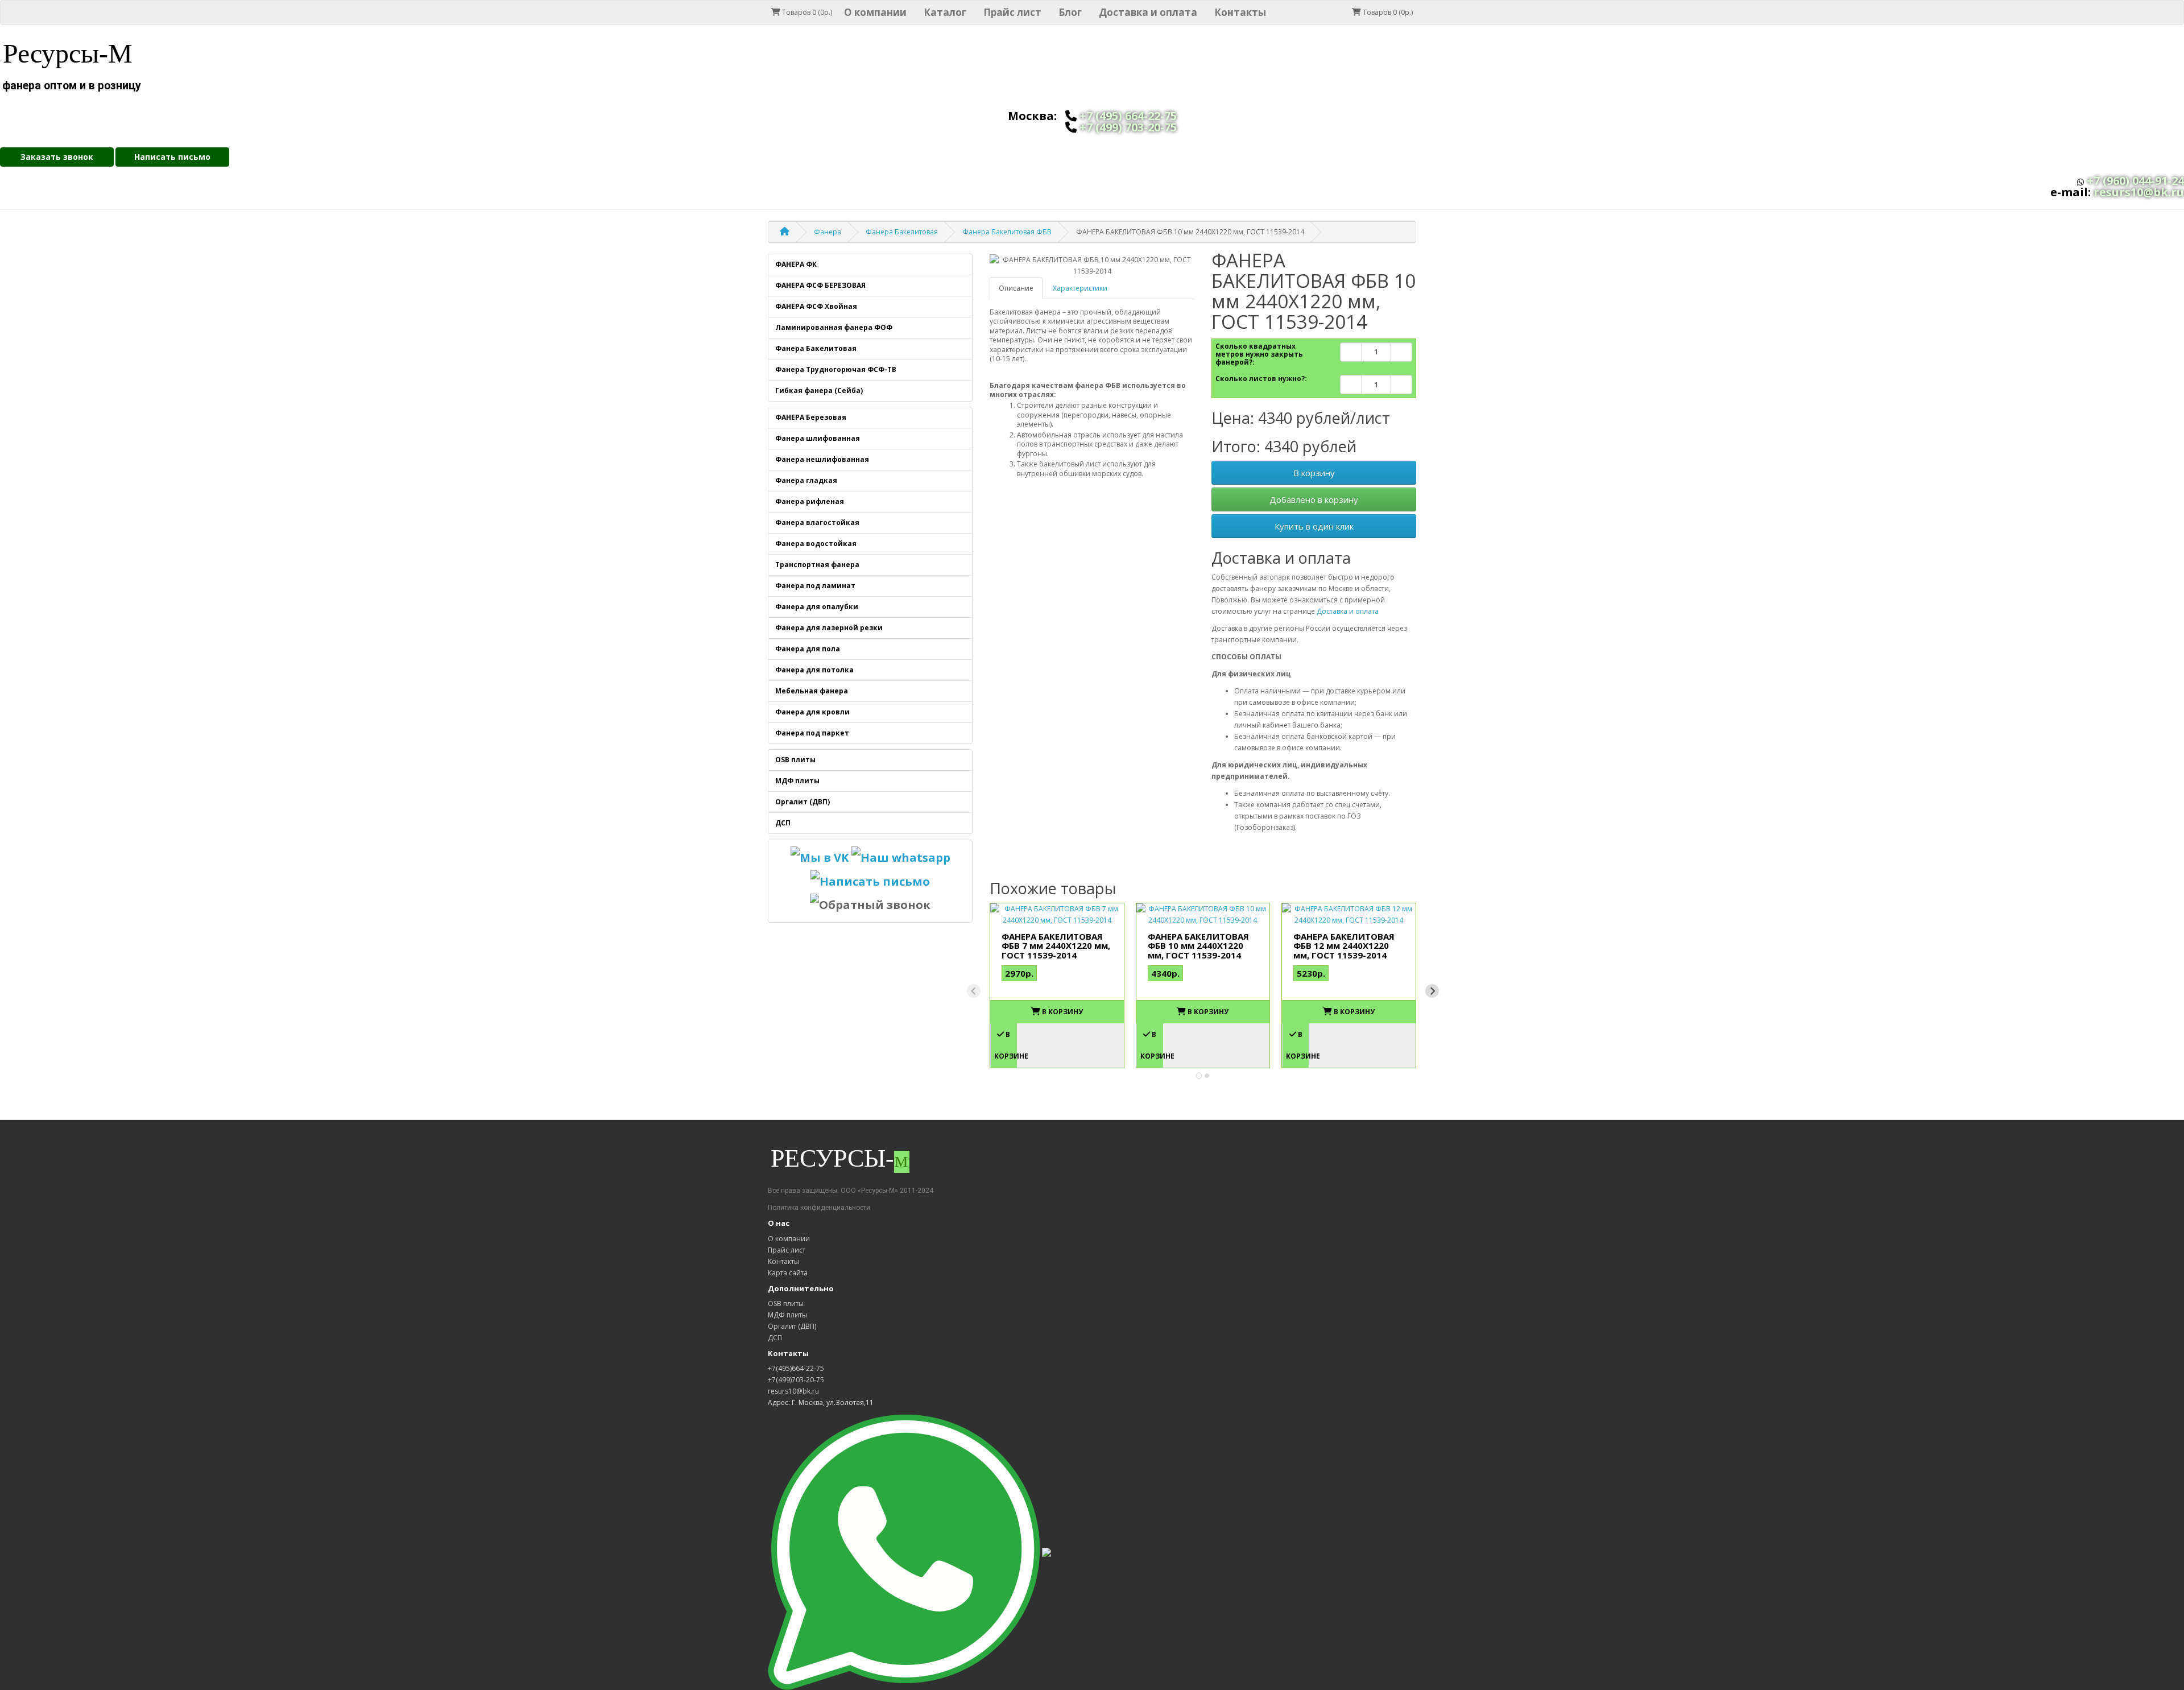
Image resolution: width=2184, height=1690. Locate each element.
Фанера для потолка (814, 670)
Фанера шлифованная (818, 438)
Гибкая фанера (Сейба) (819, 391)
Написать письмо (172, 157)
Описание (1016, 288)
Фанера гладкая (806, 480)
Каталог (945, 12)
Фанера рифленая (810, 501)
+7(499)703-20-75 (796, 1380)
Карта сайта (788, 1273)
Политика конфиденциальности (819, 1208)
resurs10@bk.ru (2139, 192)
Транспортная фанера (817, 565)
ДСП (783, 823)
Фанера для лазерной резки (829, 628)
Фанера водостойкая (816, 544)
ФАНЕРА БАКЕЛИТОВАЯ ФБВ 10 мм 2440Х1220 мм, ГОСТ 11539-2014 (1198, 946)
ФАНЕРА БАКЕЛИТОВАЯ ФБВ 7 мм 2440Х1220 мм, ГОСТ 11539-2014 (1056, 946)
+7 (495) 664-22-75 (1128, 116)
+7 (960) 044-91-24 (2135, 181)
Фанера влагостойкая (817, 522)
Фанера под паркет (812, 733)
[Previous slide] (974, 991)
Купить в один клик (1314, 526)
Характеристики (1080, 288)
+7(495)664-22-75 (796, 1368)
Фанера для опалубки (817, 607)
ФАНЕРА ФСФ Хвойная (816, 306)
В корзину (1314, 473)
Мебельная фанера (812, 691)
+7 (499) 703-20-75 (1128, 127)
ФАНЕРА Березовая (811, 417)
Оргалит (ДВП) (803, 802)
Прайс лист (1012, 12)
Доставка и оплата (1148, 12)
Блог (1070, 12)
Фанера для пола (808, 649)
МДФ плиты (797, 781)
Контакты (1240, 12)
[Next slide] (1432, 991)
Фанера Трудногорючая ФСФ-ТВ (836, 369)
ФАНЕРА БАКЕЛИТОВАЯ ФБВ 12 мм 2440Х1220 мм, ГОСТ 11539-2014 (1344, 946)
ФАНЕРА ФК (796, 264)
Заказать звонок (57, 157)
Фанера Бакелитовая (816, 348)
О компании (875, 12)
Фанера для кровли (812, 712)
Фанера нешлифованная (822, 459)
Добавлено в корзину (1314, 499)
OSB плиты (795, 760)
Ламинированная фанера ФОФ (834, 327)
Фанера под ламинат (815, 586)
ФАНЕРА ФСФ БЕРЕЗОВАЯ (820, 285)
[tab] (1199, 1075)
